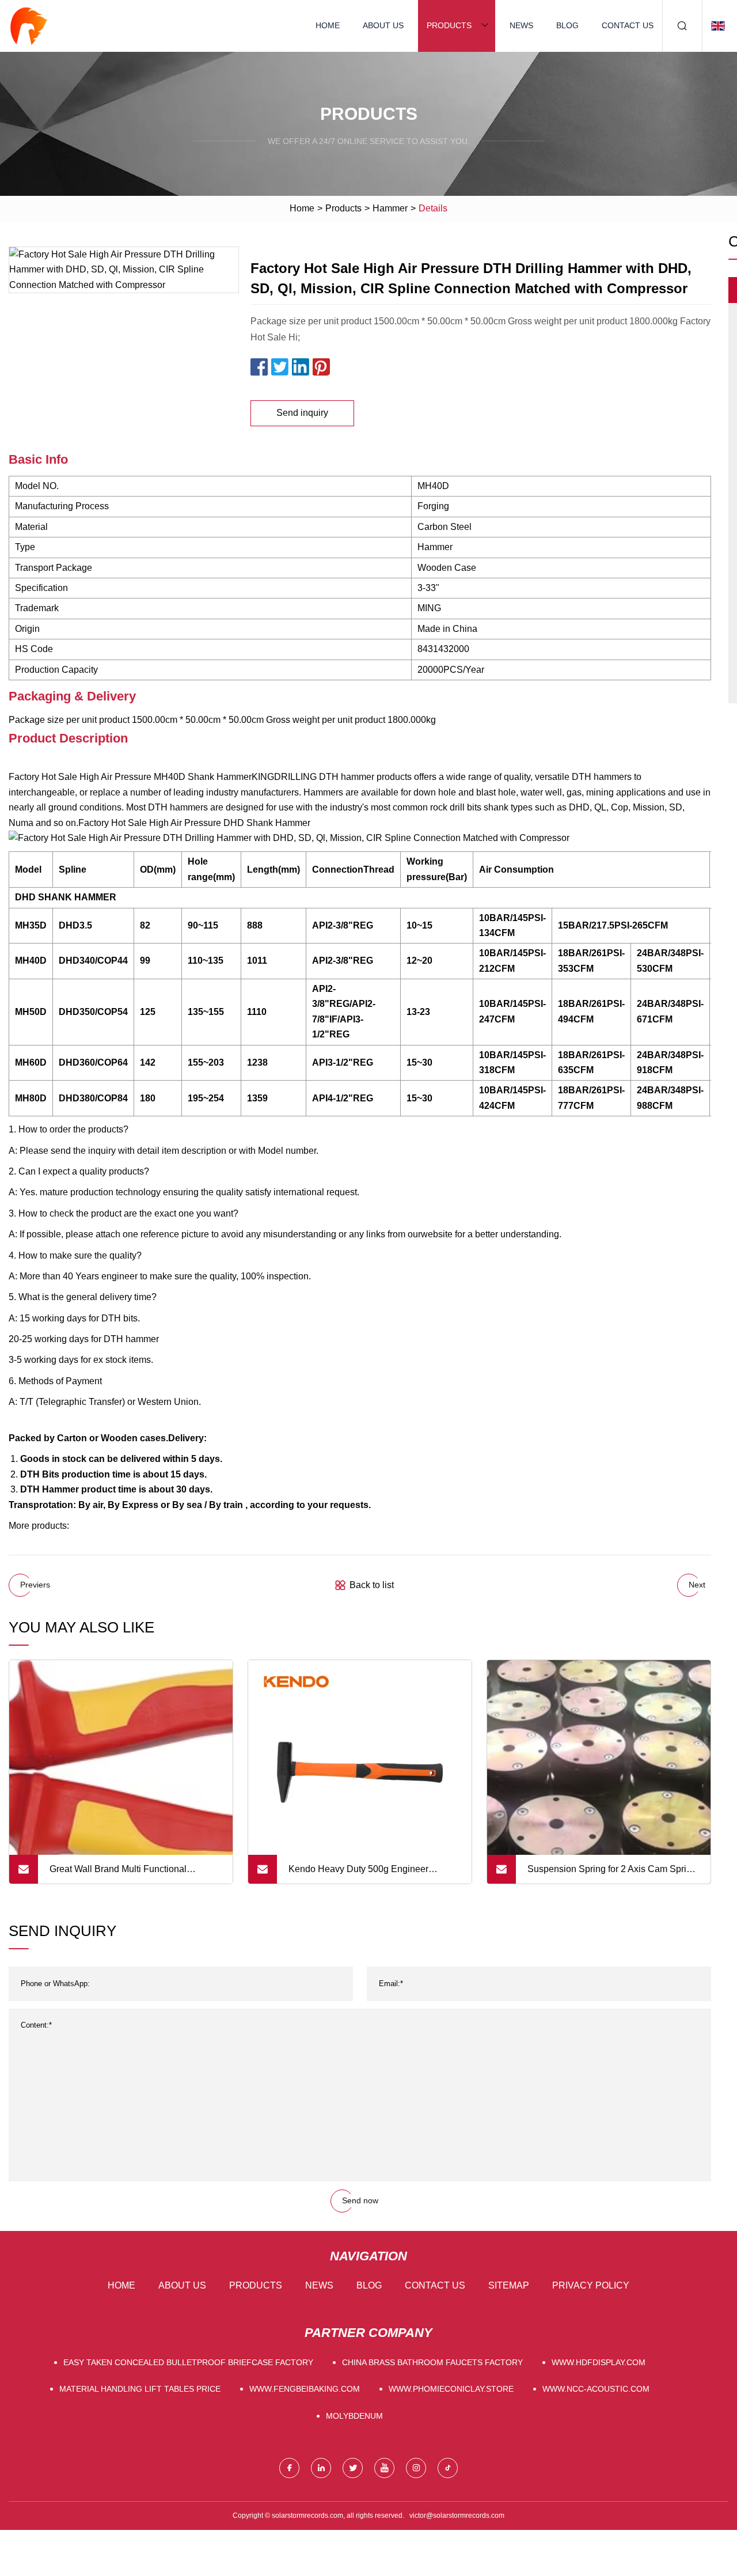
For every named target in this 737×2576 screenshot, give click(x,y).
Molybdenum (354, 2416)
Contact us (628, 25)
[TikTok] (448, 2468)
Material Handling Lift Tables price (140, 2389)
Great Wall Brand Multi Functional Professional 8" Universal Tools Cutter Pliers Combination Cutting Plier (127, 1874)
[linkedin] (321, 2468)
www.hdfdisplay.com (599, 2362)
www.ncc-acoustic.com (596, 2389)
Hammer (390, 208)
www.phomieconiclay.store (451, 2389)
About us (383, 25)
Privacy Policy (591, 2285)
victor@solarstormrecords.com (457, 2516)
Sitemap (509, 2285)
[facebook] (289, 2468)
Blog (567, 25)
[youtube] (384, 2468)
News (521, 25)
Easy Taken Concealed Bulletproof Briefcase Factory (188, 2362)
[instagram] (416, 2468)
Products (449, 25)
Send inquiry (302, 413)
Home (328, 25)
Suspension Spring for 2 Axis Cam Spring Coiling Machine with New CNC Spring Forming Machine (612, 1874)
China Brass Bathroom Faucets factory (432, 2362)
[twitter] (353, 2468)
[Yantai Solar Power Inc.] (29, 26)
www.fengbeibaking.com (305, 2389)
